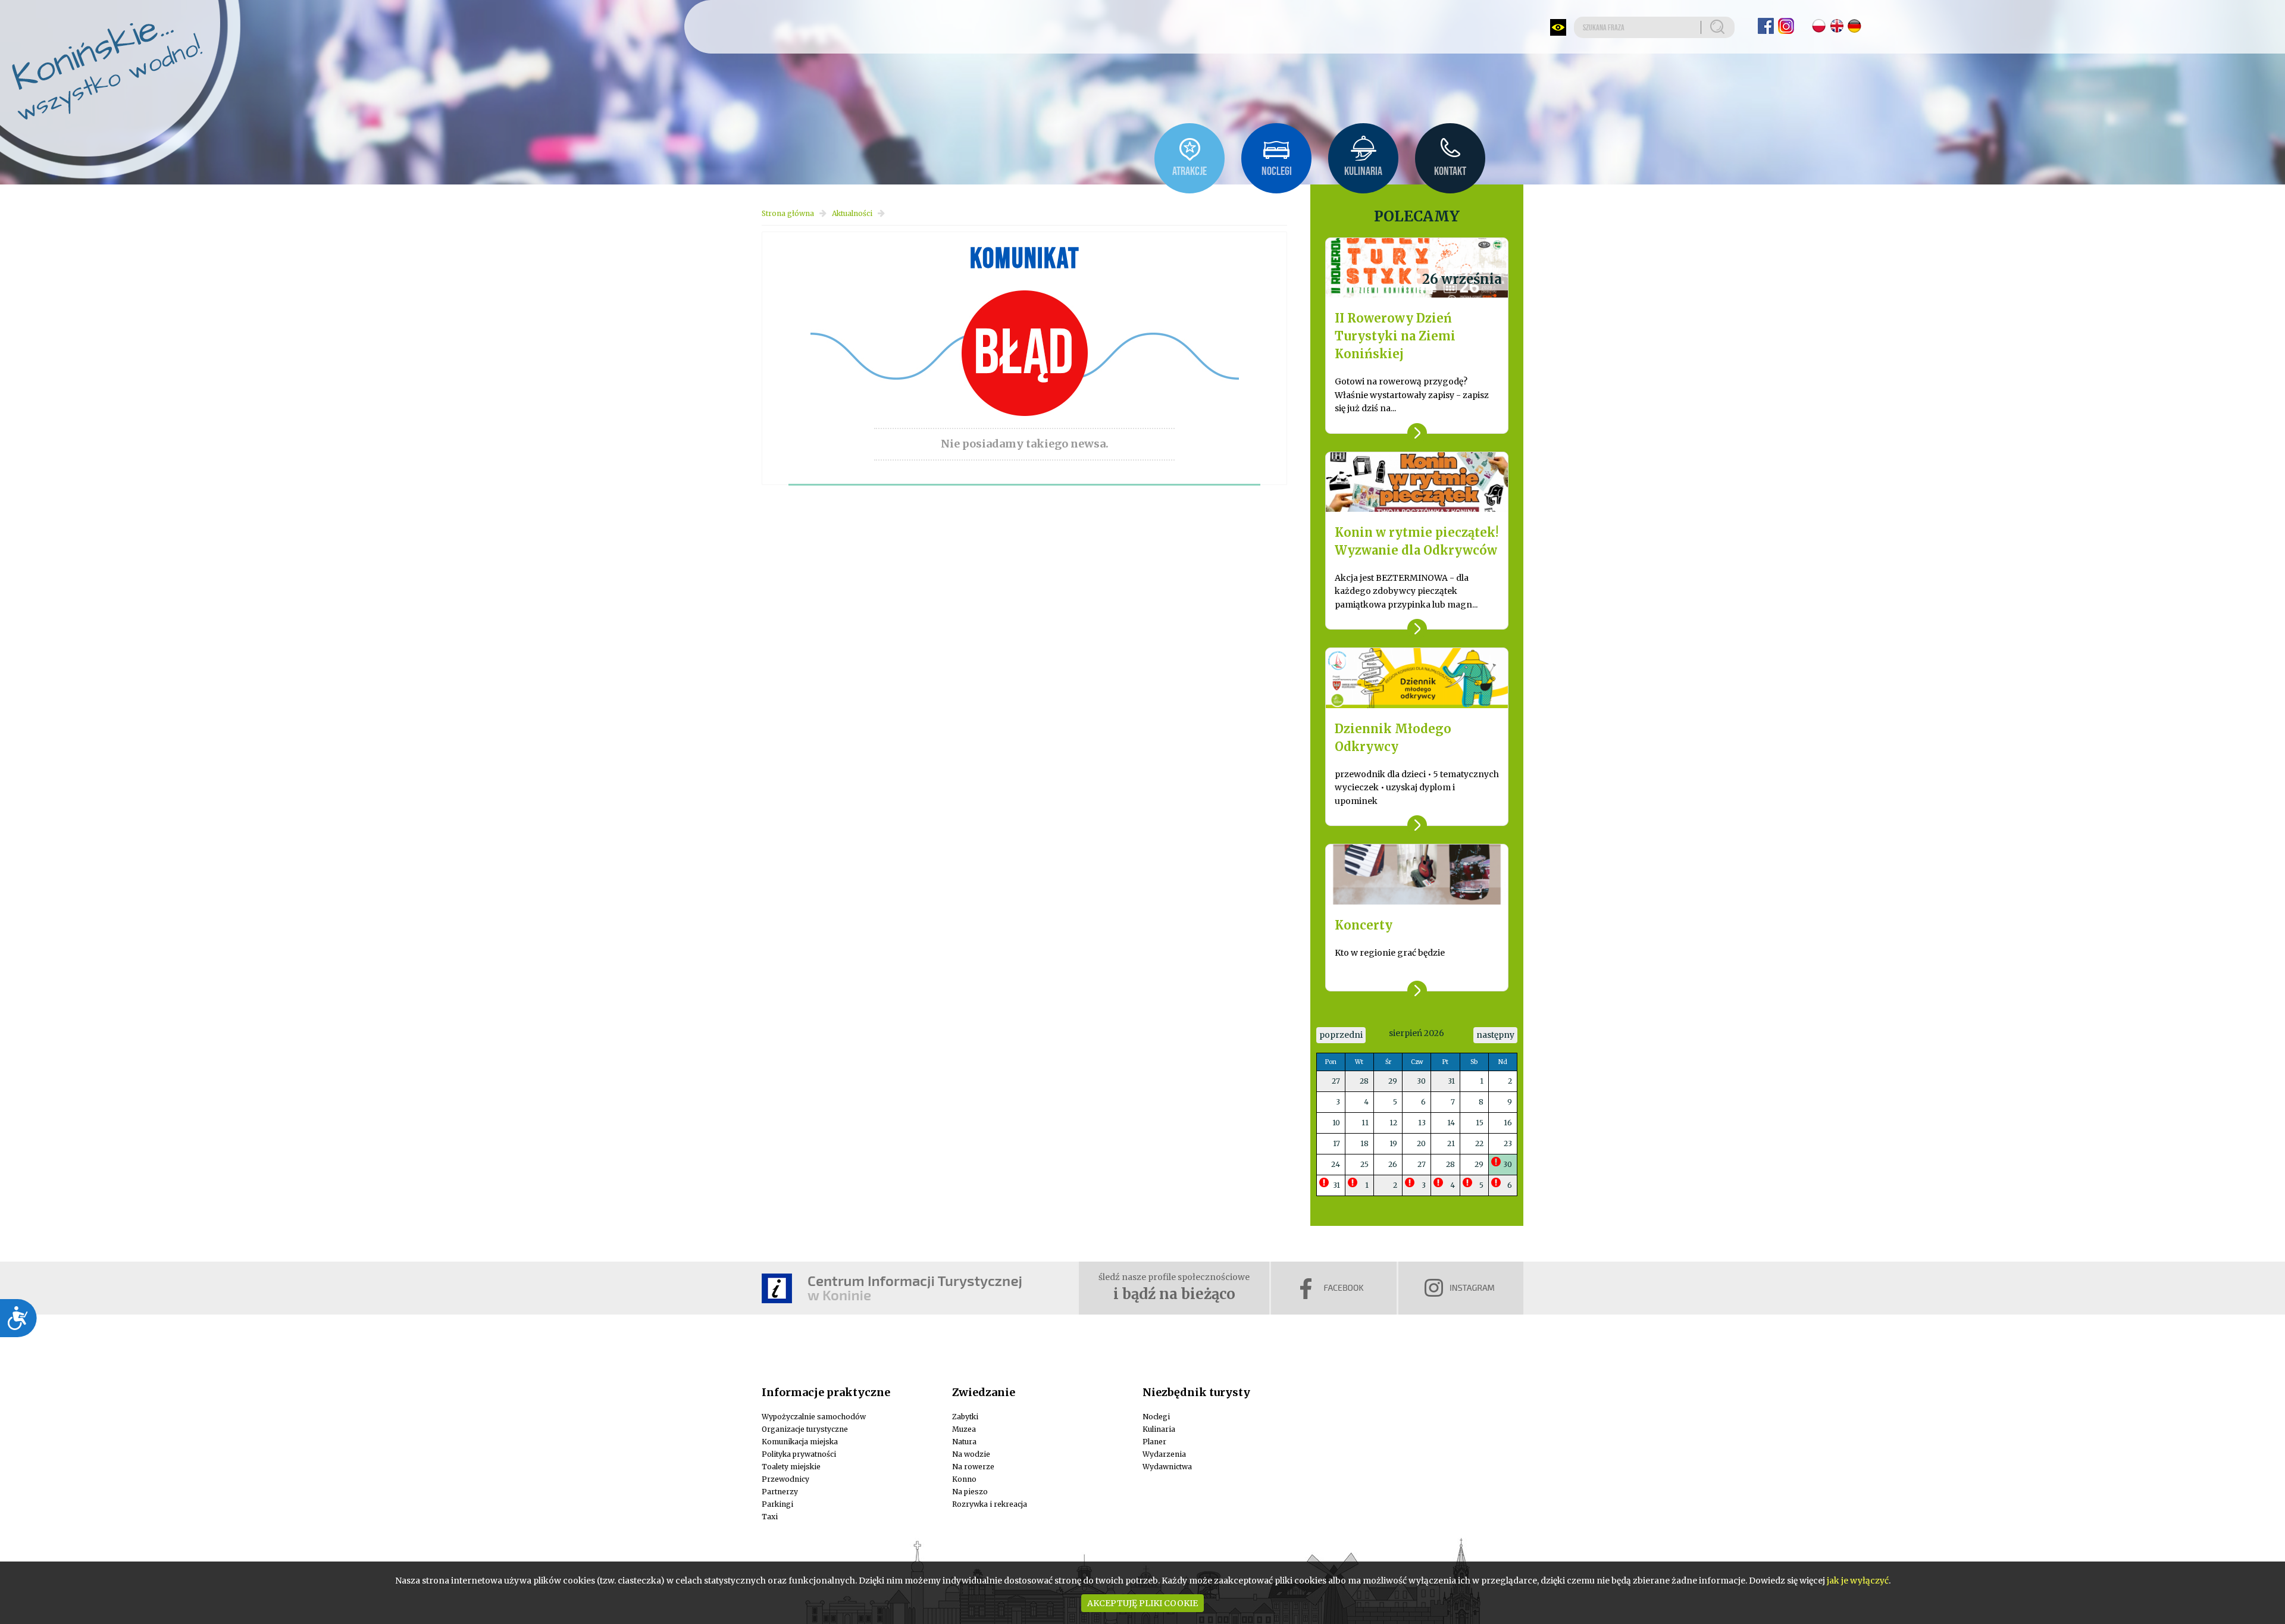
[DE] (1854, 26)
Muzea (964, 1429)
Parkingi (777, 1504)
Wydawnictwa (1167, 1467)
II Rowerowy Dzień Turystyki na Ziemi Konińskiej (1395, 336)
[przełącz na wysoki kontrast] (1558, 27)
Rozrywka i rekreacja (990, 1504)
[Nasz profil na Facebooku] (1766, 26)
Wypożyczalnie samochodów (814, 1417)
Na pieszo (970, 1492)
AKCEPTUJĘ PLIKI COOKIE (1142, 1603)
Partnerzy (780, 1492)
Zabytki (965, 1417)
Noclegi (1156, 1417)
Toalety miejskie (791, 1467)
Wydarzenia (1164, 1454)
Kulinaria (1159, 1429)
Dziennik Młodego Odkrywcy (1393, 738)
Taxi (770, 1517)
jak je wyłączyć (1858, 1581)
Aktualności (852, 213)
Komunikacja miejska (800, 1442)
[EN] (1837, 26)
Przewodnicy (785, 1479)
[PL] (1819, 26)
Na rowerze (973, 1467)
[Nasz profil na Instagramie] (1786, 26)
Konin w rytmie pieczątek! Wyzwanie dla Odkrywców (1417, 541)
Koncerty (1364, 925)
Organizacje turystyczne (805, 1429)
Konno (964, 1479)
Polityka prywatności (799, 1454)
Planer (1154, 1442)
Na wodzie (971, 1454)
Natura (964, 1442)
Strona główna (788, 213)
